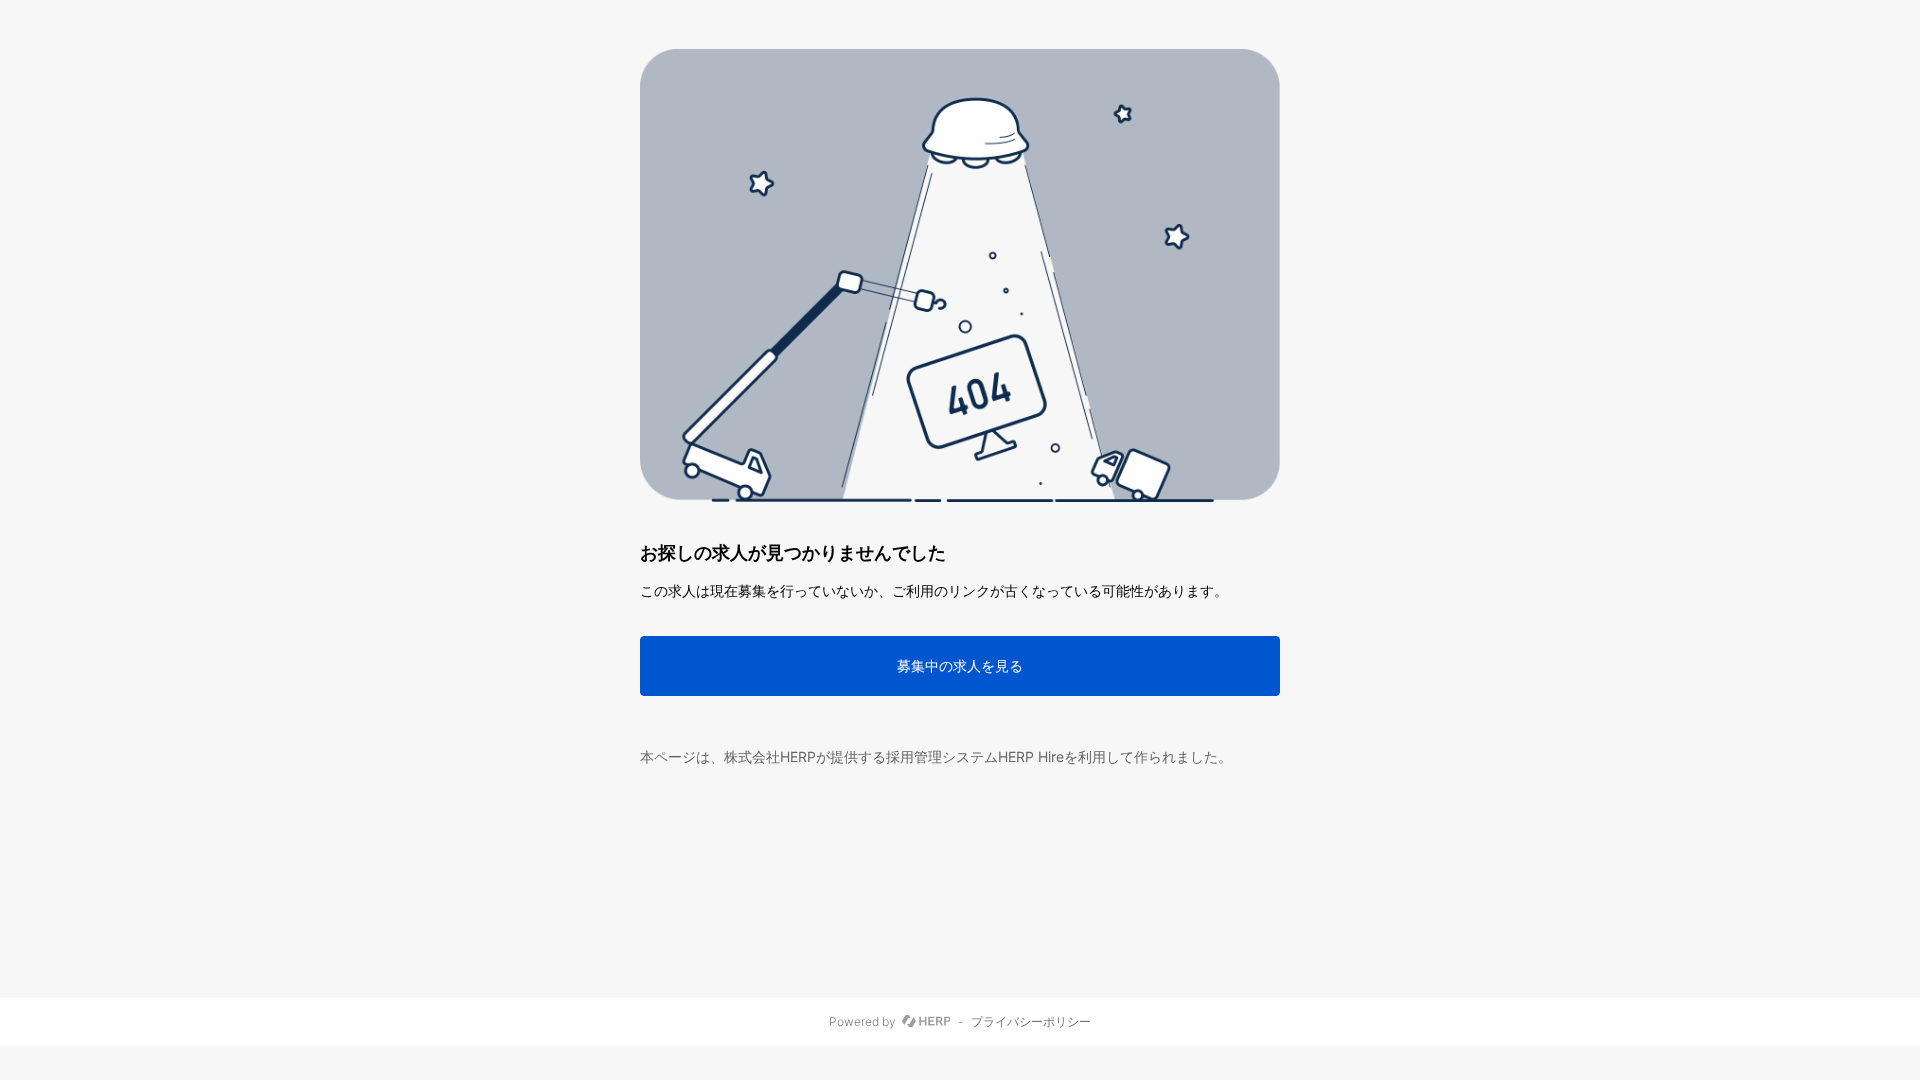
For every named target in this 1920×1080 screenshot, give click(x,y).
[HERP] (926, 1022)
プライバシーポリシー (1031, 1022)
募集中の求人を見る (960, 665)
